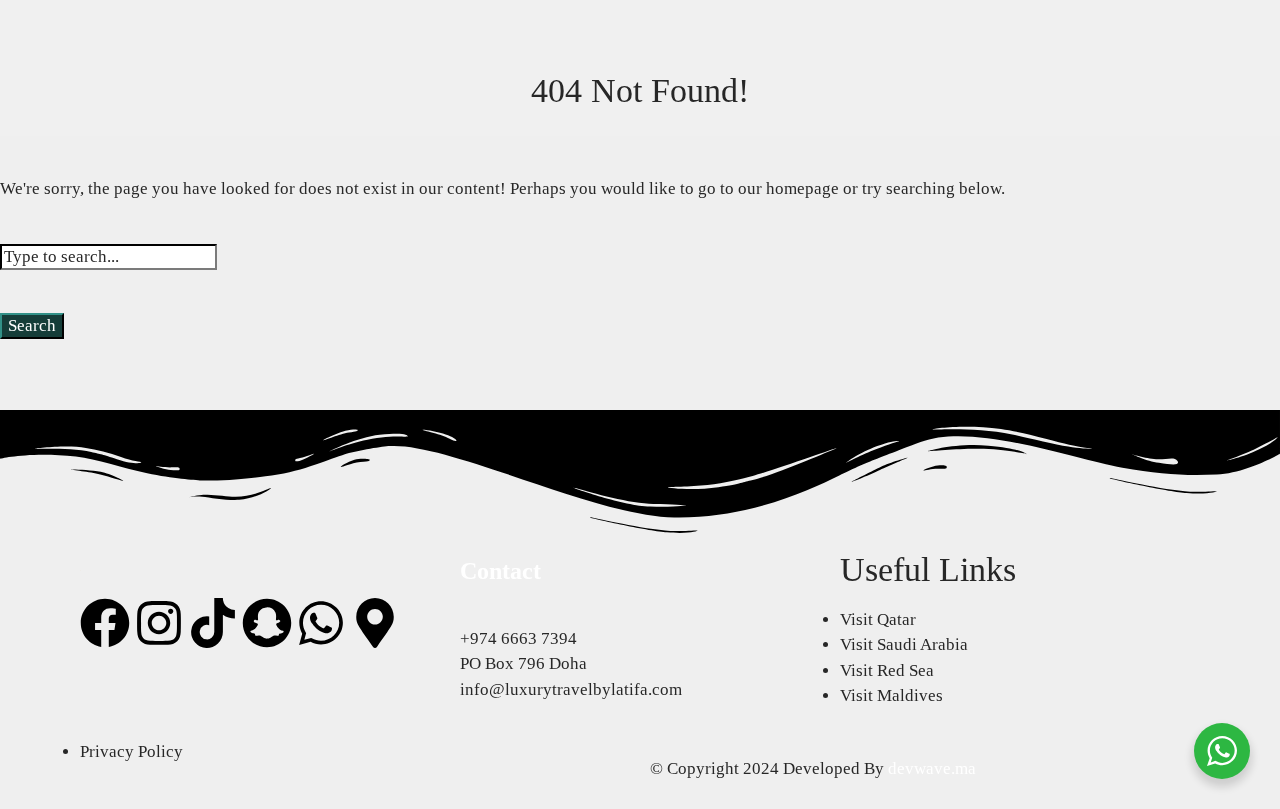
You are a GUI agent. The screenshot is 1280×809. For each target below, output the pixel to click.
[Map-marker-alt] (375, 623)
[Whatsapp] (321, 623)
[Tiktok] (213, 623)
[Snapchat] (267, 623)
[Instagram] (159, 623)
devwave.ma (932, 768)
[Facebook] (105, 623)
